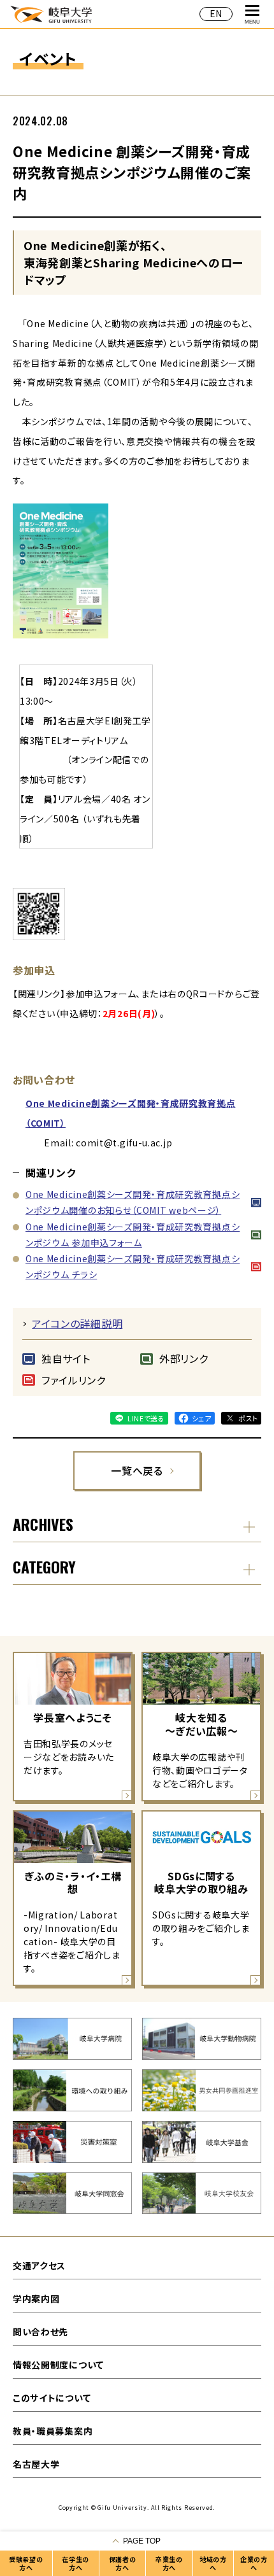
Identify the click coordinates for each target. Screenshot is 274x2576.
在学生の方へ (76, 2563)
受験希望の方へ (26, 2563)
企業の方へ (254, 2563)
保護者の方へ (123, 2563)
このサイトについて (52, 2398)
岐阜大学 (51, 14)
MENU (252, 22)
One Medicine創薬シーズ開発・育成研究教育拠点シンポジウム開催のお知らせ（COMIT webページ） (133, 1202)
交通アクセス (39, 2265)
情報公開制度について (58, 2365)
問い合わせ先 (40, 2332)
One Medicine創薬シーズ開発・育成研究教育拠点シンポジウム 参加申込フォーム (133, 1235)
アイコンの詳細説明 (77, 1323)
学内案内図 (36, 2298)
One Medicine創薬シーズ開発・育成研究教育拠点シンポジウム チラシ (133, 1266)
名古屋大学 (36, 2464)
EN (216, 13)
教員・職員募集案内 (53, 2431)
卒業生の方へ (169, 2563)
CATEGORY (44, 1566)
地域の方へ (213, 2563)
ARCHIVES (43, 1524)
